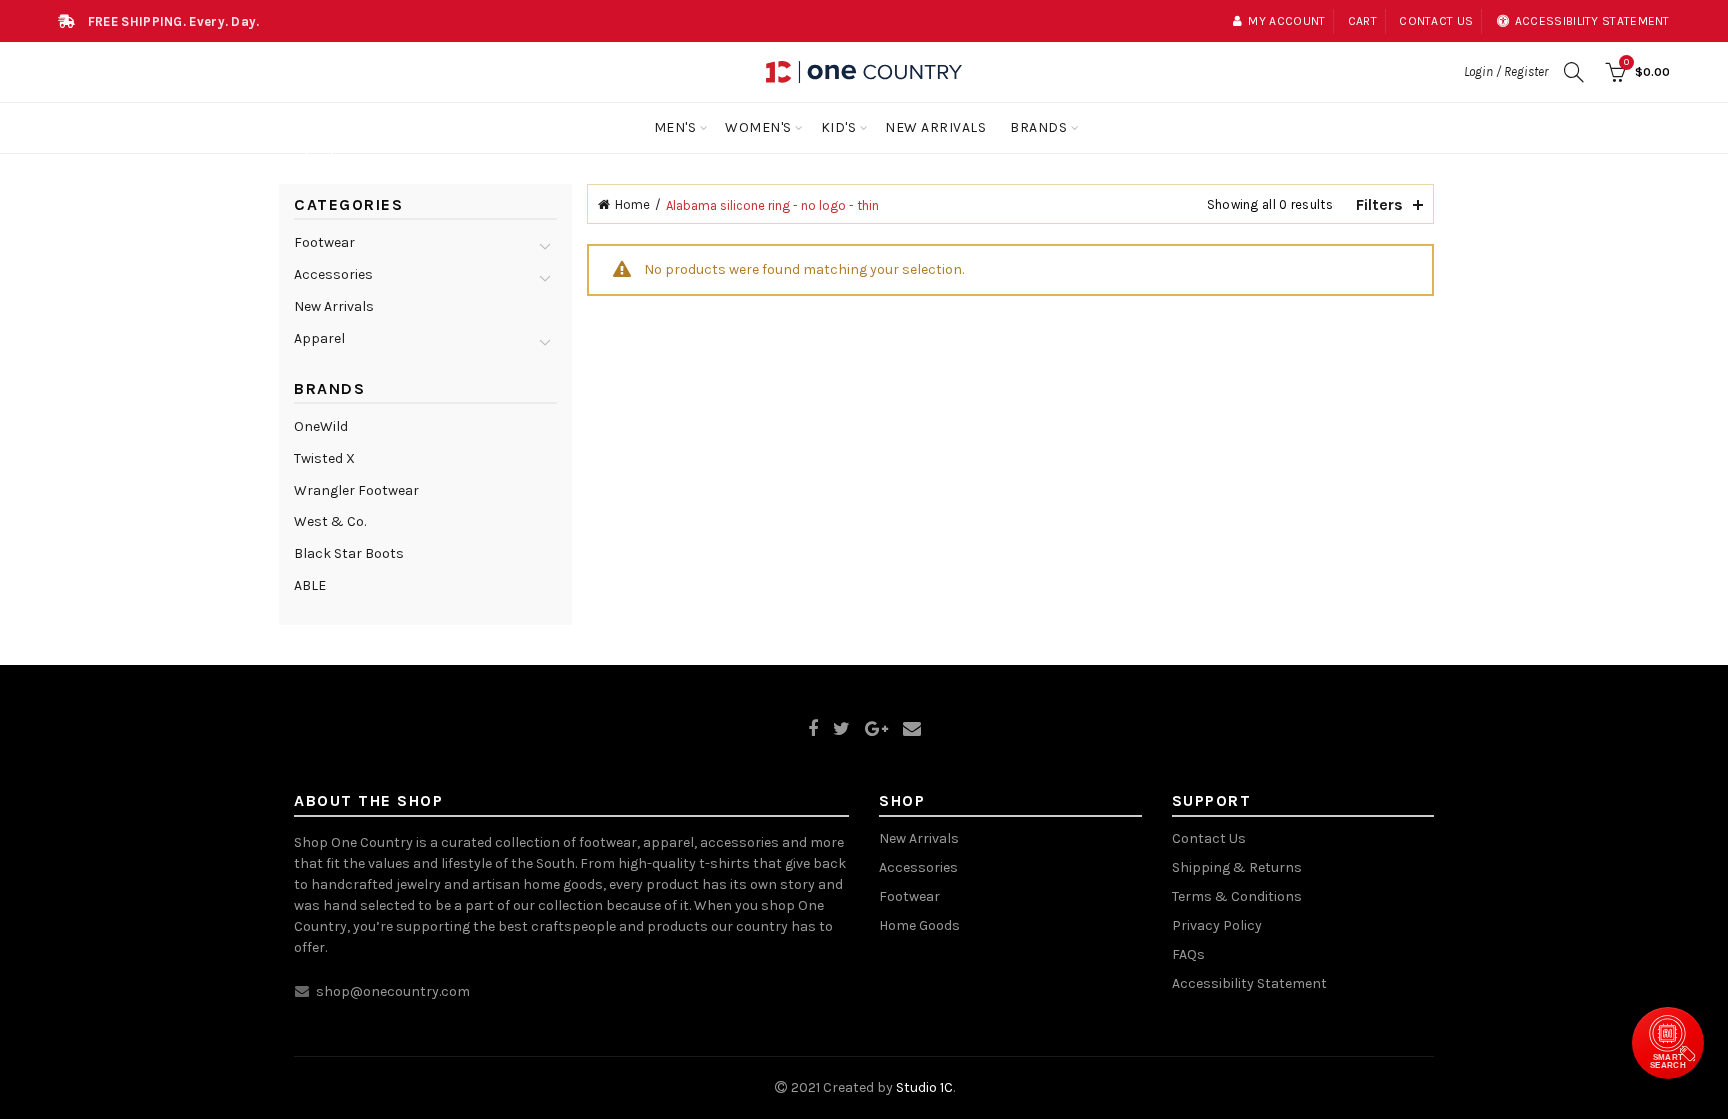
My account (1286, 21)
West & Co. (330, 521)
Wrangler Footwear (356, 490)
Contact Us (1209, 838)
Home (632, 204)
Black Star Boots (349, 553)
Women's (758, 127)
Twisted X (324, 458)
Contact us (1436, 21)
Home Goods (919, 925)
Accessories (333, 274)
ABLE (310, 585)
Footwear (324, 242)
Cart (1362, 21)
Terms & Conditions (1237, 896)
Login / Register (1506, 71)
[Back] (319, 156)
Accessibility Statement (1249, 983)
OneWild (321, 426)
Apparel (319, 338)
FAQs (1188, 954)
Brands (1038, 127)
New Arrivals (935, 127)
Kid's (839, 127)
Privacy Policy (1217, 925)
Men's (675, 127)
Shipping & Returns (1237, 867)
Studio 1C (924, 1087)
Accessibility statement (1592, 21)
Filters (1379, 204)
